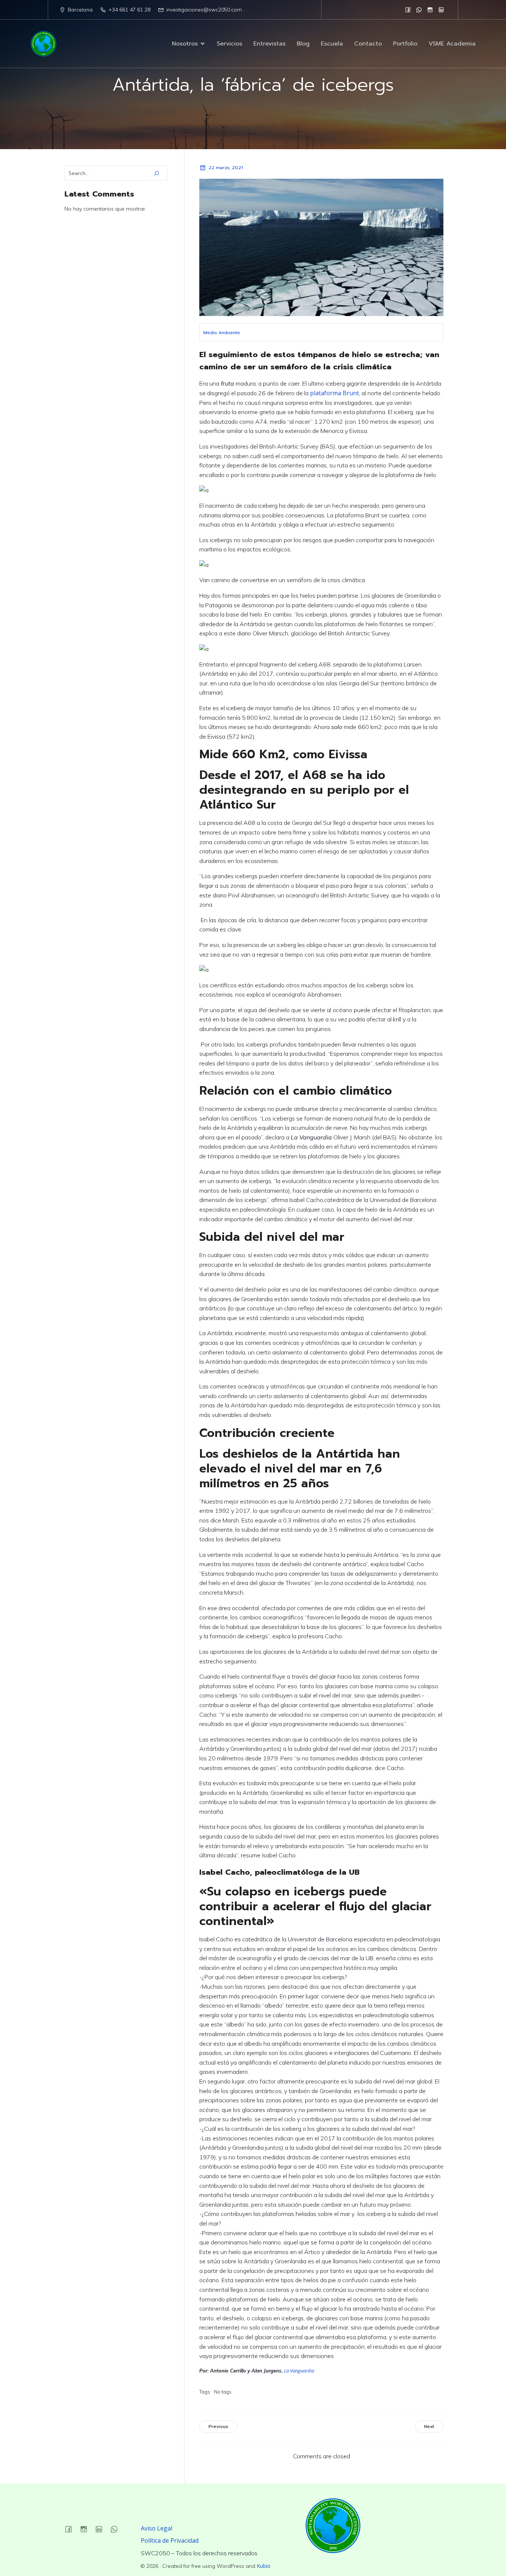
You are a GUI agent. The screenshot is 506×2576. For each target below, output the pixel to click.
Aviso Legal (157, 2528)
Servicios (229, 44)
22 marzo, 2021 (226, 168)
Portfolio (405, 44)
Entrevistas (269, 44)
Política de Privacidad (170, 2540)
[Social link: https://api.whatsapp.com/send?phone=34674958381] (419, 10)
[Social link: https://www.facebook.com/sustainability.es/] (408, 10)
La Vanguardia (299, 2371)
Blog (303, 44)
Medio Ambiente (222, 333)
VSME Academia (452, 44)
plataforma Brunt (334, 393)
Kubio (264, 2566)
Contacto (368, 44)
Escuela (332, 44)
